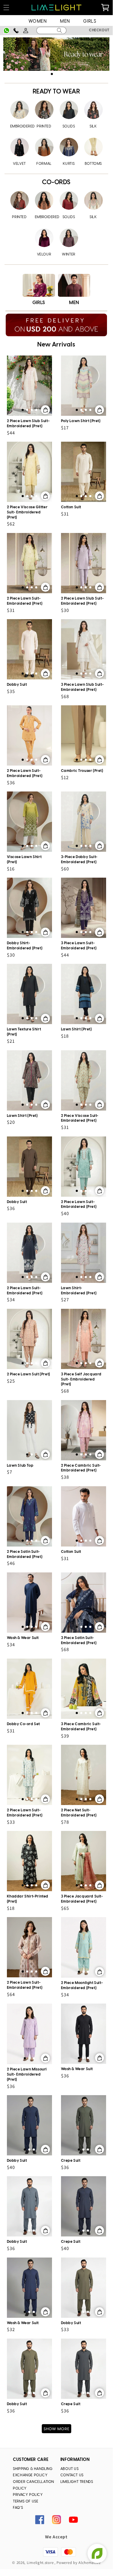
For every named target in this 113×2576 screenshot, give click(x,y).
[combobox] (51, 30)
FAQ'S (18, 2508)
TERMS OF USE (26, 2501)
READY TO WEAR (56, 92)
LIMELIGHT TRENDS (77, 2482)
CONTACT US (72, 2475)
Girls (90, 22)
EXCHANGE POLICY (30, 2475)
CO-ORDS (56, 182)
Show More (56, 2429)
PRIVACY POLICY (28, 2495)
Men (65, 22)
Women (38, 22)
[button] (52, 74)
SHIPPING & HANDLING (33, 2469)
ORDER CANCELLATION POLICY (34, 2485)
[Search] (60, 30)
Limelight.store (40, 2563)
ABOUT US (70, 2469)
